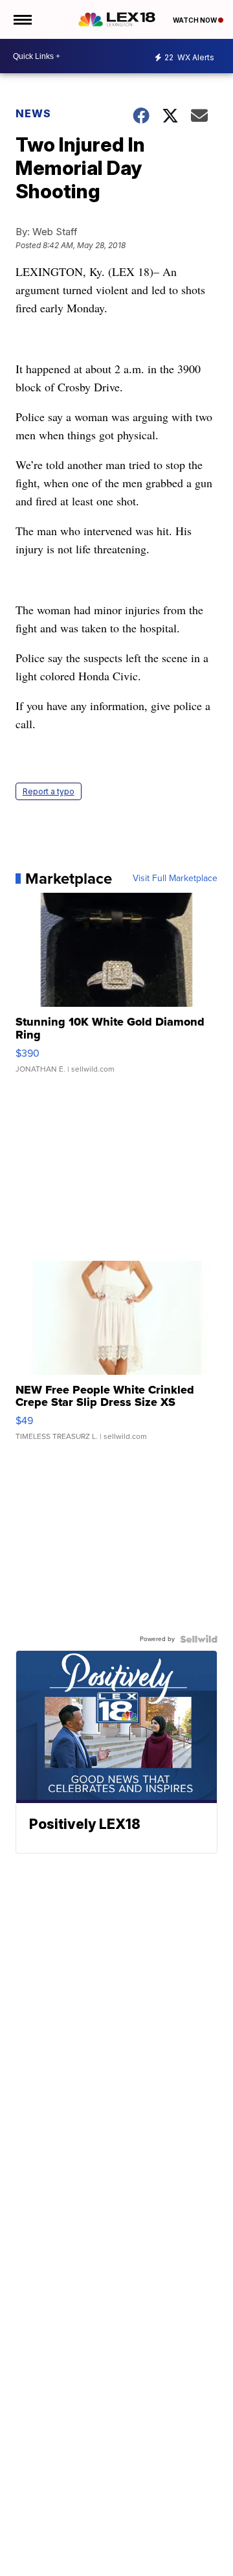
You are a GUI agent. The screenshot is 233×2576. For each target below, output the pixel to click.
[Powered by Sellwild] (199, 1639)
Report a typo (49, 791)
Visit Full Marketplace (175, 879)
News (33, 113)
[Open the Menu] (22, 19)
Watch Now (195, 20)
